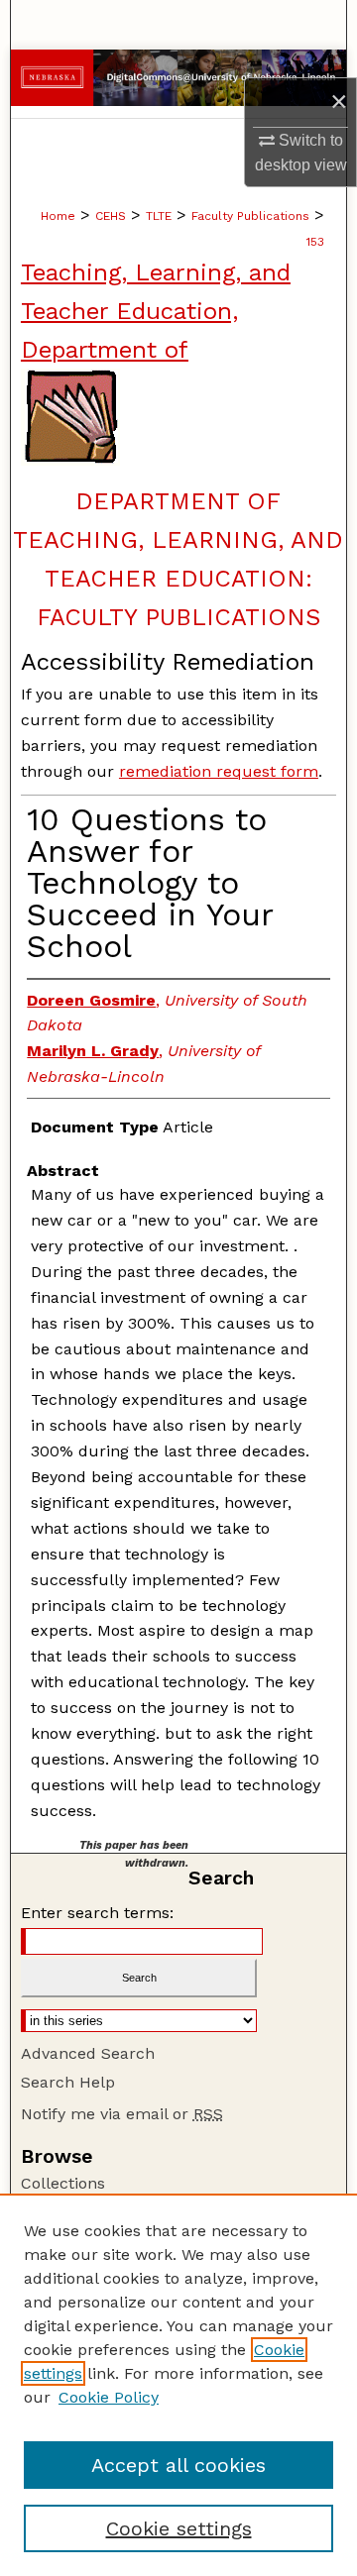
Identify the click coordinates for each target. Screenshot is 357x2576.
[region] (178, 2385)
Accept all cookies (178, 2465)
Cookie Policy (109, 2397)
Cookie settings (179, 2528)
